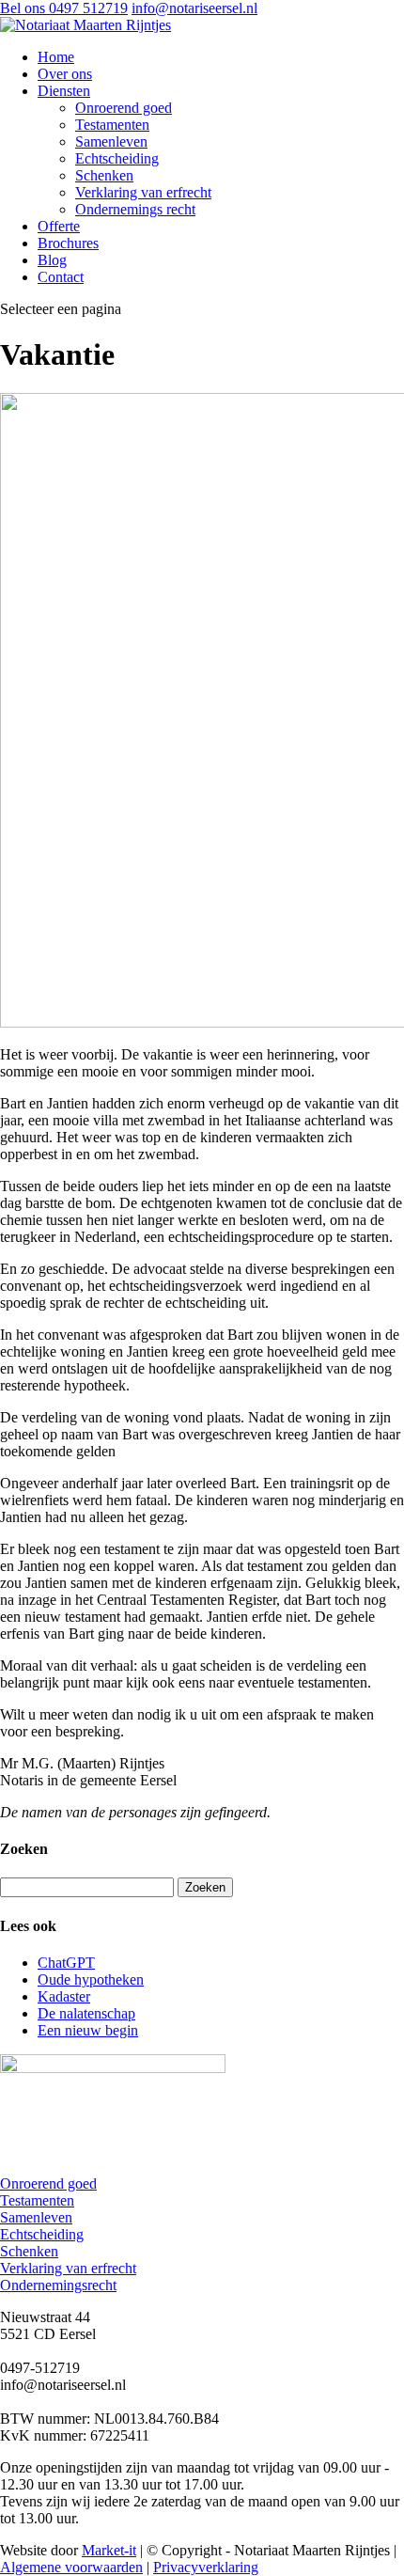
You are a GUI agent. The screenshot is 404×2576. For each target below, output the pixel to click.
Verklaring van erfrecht (143, 192)
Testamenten (112, 125)
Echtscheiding (117, 158)
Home (56, 57)
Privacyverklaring (206, 2567)
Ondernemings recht (135, 209)
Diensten (64, 91)
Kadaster (64, 1996)
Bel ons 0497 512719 (64, 8)
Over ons (65, 74)
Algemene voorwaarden (71, 2567)
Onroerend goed (124, 108)
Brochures (68, 243)
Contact (61, 277)
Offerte (59, 226)
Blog (52, 260)
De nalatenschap (86, 2013)
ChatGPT (66, 1963)
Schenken (104, 175)
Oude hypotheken (91, 1979)
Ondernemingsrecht (58, 2285)
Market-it (109, 2550)
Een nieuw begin (88, 2030)
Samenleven (111, 141)
